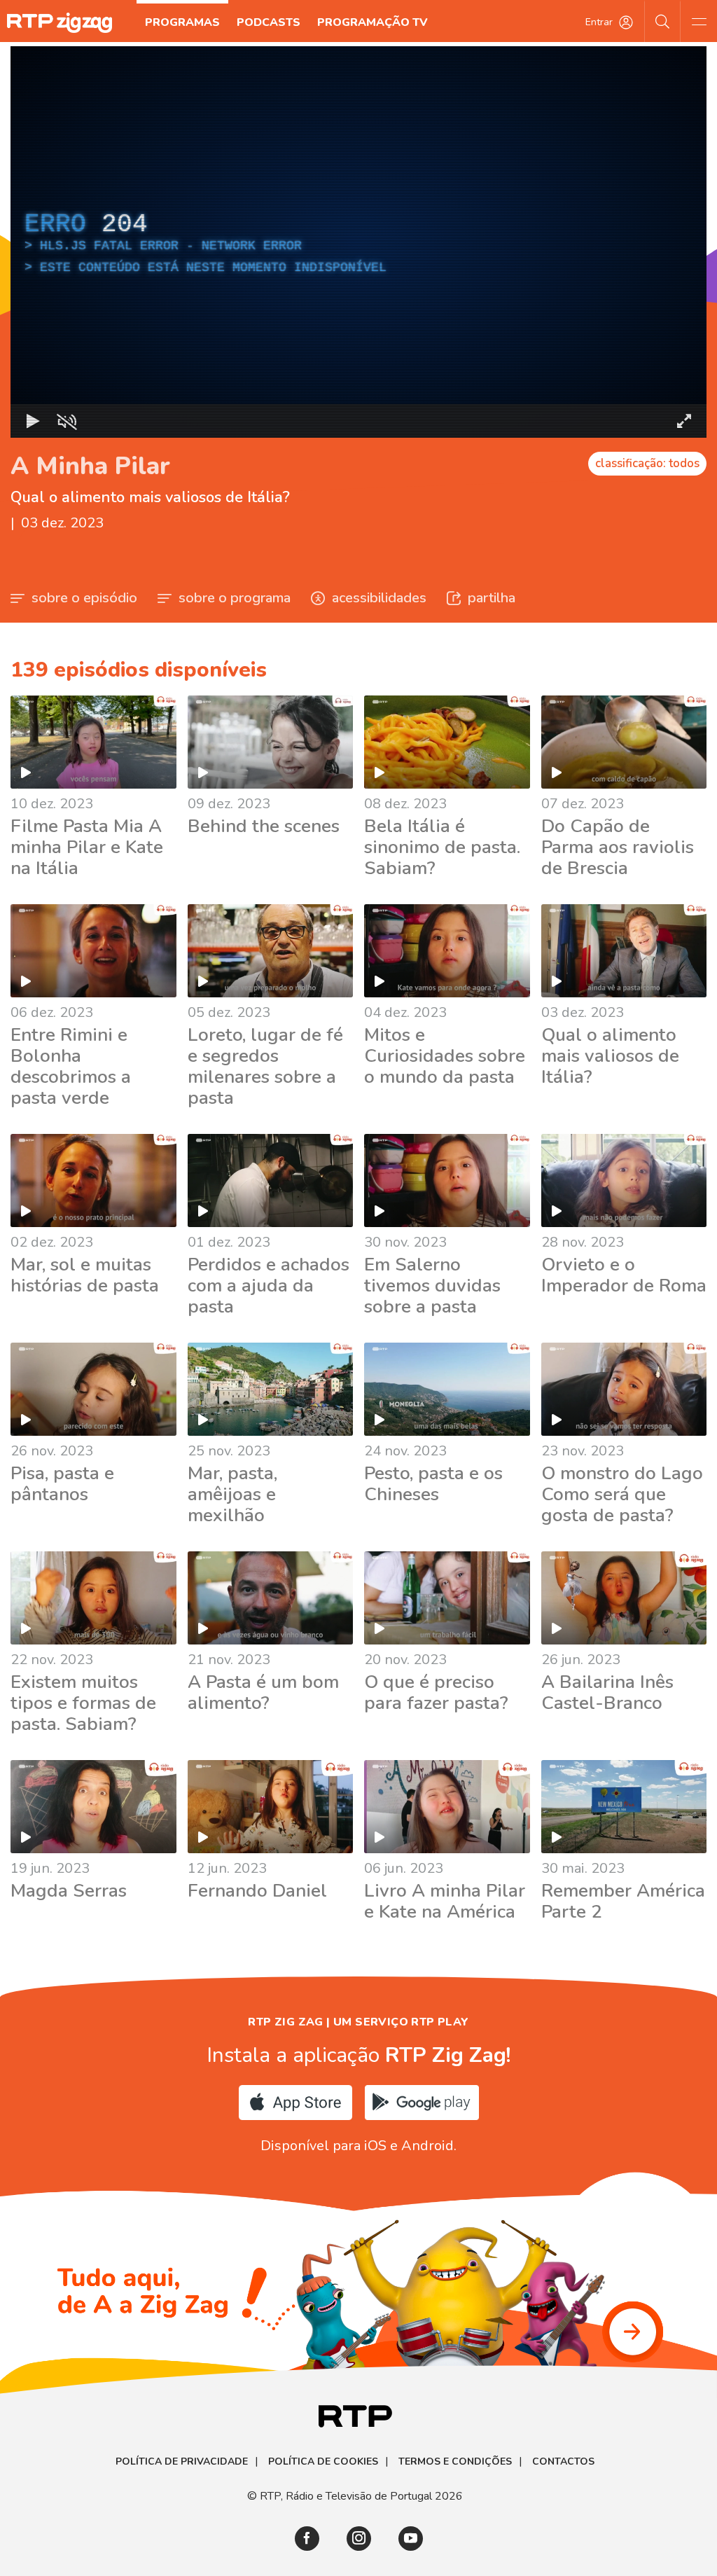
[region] (358, 242)
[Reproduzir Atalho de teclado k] (33, 421)
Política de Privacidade (182, 2462)
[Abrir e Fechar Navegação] (699, 21)
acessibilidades (379, 598)
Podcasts (269, 22)
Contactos (563, 2462)
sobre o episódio (84, 598)
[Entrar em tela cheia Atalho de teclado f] (684, 421)
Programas (182, 22)
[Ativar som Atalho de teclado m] (67, 421)
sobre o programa (235, 598)
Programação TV (373, 22)
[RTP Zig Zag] (60, 23)
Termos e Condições (455, 2462)
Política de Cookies (323, 2462)
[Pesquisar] (663, 21)
